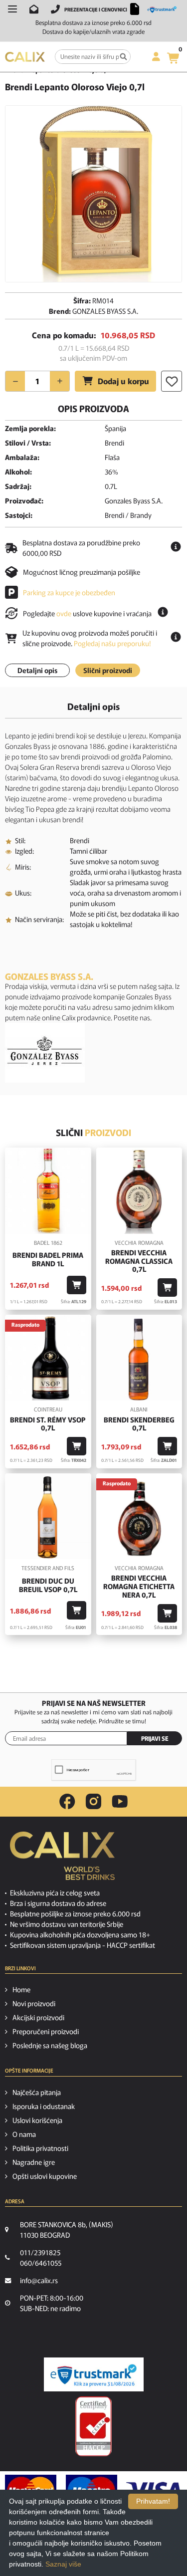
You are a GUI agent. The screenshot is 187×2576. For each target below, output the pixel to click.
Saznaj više (63, 2564)
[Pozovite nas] (55, 9)
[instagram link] (93, 1802)
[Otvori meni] (12, 9)
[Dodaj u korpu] (77, 1285)
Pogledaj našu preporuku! (112, 643)
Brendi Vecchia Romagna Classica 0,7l (139, 1261)
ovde (64, 613)
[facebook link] (67, 1802)
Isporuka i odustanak (44, 2106)
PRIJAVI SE (155, 1738)
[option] (93, 194)
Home (21, 1989)
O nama (24, 2134)
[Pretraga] (123, 57)
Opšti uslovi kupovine (45, 2176)
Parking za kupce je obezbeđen (69, 592)
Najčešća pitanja (37, 2092)
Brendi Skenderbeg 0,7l (139, 1424)
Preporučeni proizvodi (46, 2031)
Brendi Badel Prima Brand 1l (48, 1259)
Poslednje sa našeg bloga (50, 2045)
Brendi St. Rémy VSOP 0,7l (48, 1424)
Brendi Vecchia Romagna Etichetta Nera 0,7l (139, 1586)
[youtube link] (120, 1801)
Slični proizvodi (108, 670)
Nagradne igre (34, 2162)
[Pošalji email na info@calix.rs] (34, 9)
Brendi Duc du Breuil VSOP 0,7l (48, 1585)
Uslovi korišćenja (37, 2120)
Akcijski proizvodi (38, 2017)
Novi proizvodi (34, 2003)
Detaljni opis (37, 670)
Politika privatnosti (40, 2148)
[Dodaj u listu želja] (172, 381)
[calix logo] (62, 1860)
